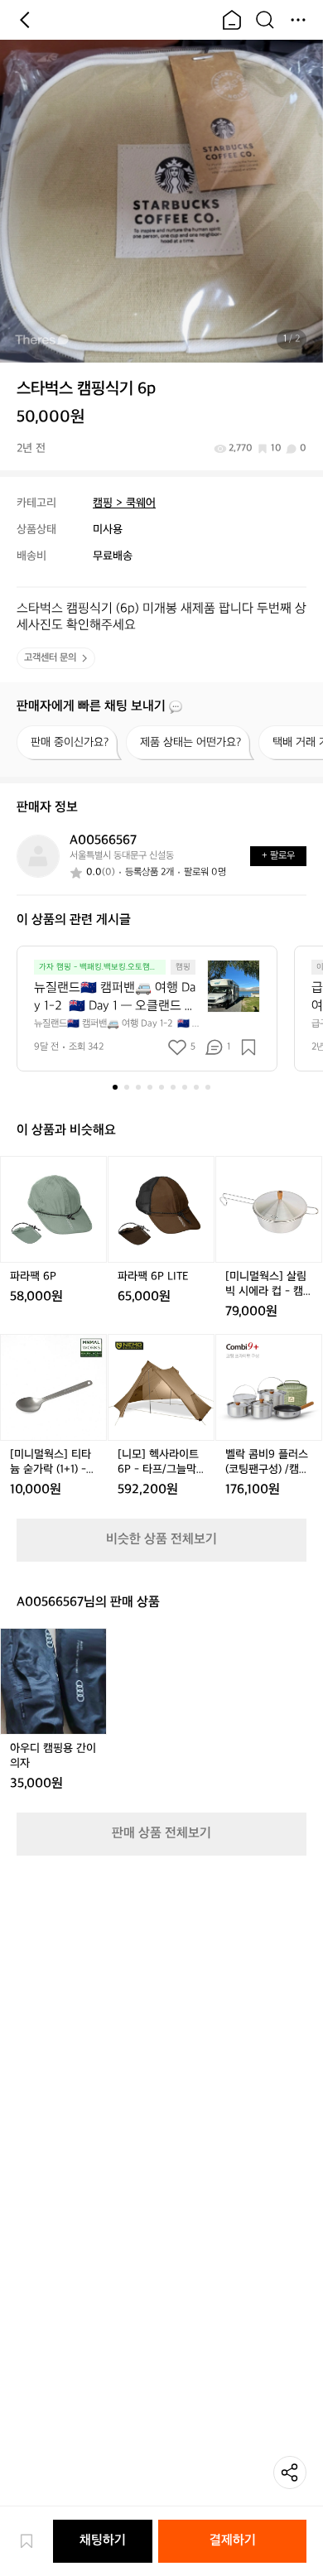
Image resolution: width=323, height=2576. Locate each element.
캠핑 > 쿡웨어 (124, 503)
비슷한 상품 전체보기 (161, 1540)
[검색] (265, 20)
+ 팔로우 (278, 856)
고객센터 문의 (50, 658)
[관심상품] (35, 2541)
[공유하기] (290, 2472)
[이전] (25, 20)
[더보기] (298, 20)
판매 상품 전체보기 (161, 1834)
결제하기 (233, 2541)
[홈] (232, 20)
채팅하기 (103, 2541)
